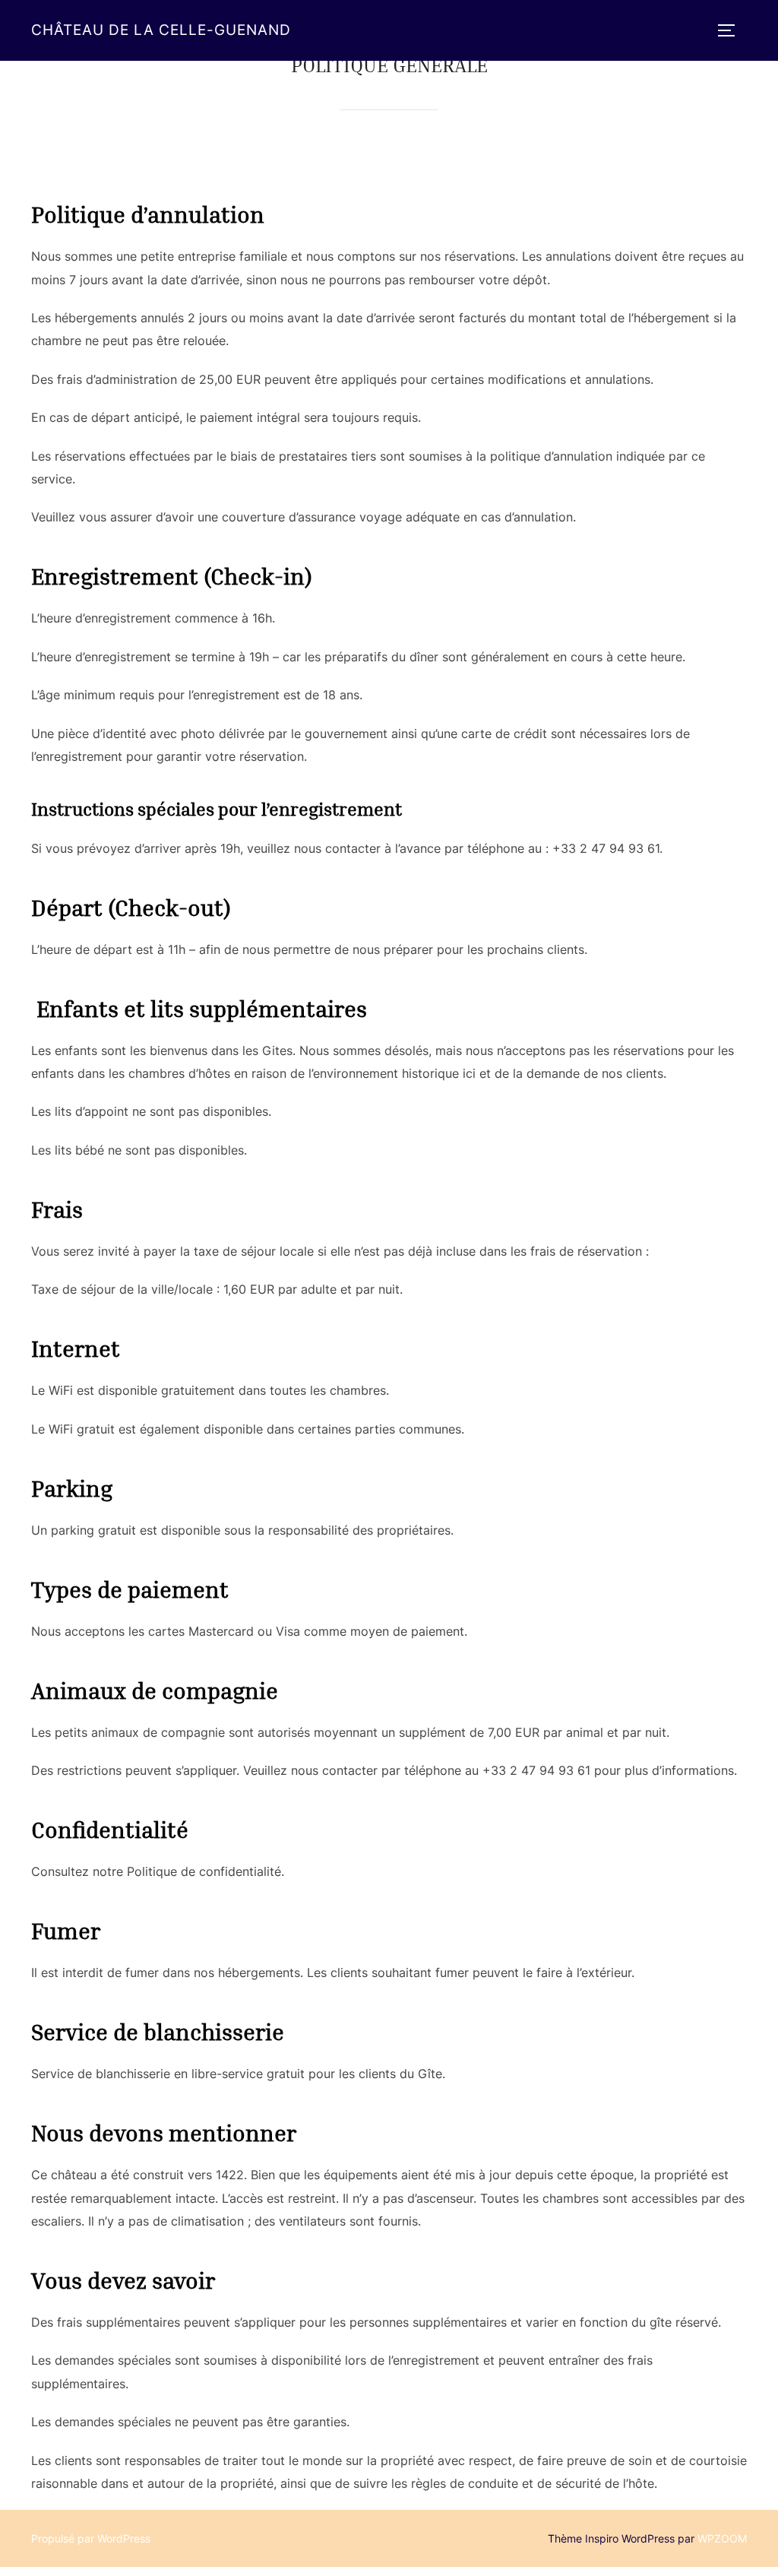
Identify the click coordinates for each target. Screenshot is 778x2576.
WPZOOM (722, 2538)
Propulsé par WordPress (91, 2538)
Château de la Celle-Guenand (161, 30)
